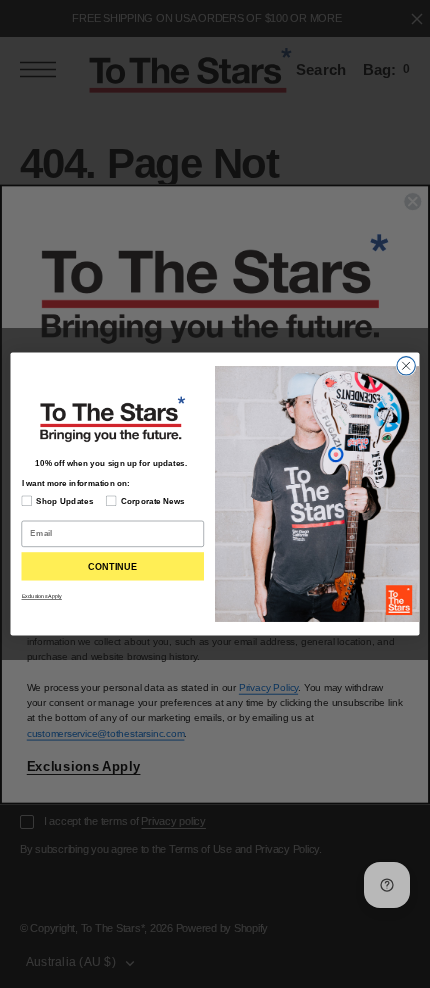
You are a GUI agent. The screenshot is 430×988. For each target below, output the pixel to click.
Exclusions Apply (42, 596)
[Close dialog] (406, 366)
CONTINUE (112, 566)
